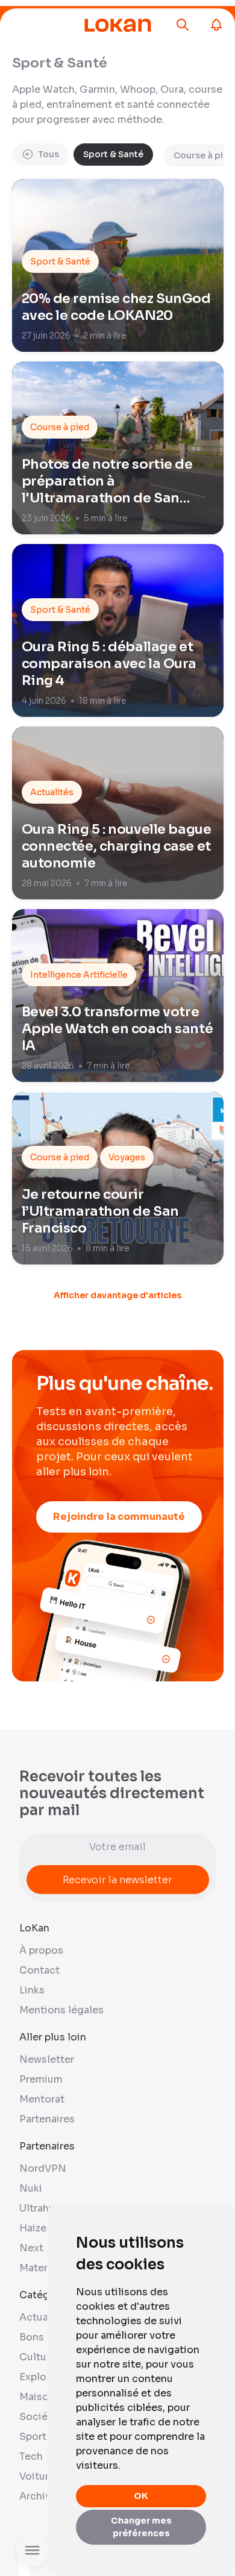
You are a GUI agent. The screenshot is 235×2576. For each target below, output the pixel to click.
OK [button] (141, 2496)
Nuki (31, 2188)
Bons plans (46, 2337)
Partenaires (47, 2119)
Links (32, 1990)
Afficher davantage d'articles (117, 1295)
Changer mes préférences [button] (141, 2527)
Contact (39, 1970)
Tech (31, 2456)
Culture (38, 2357)
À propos (41, 1950)
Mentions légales (61, 2010)
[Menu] (45, 25)
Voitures (40, 2476)
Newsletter (47, 2059)
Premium (41, 2079)
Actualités (45, 2317)
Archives (41, 2496)
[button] (183, 25)
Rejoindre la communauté (119, 1517)
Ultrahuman (47, 2208)
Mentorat (42, 2099)
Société (39, 2417)
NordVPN (43, 2168)
